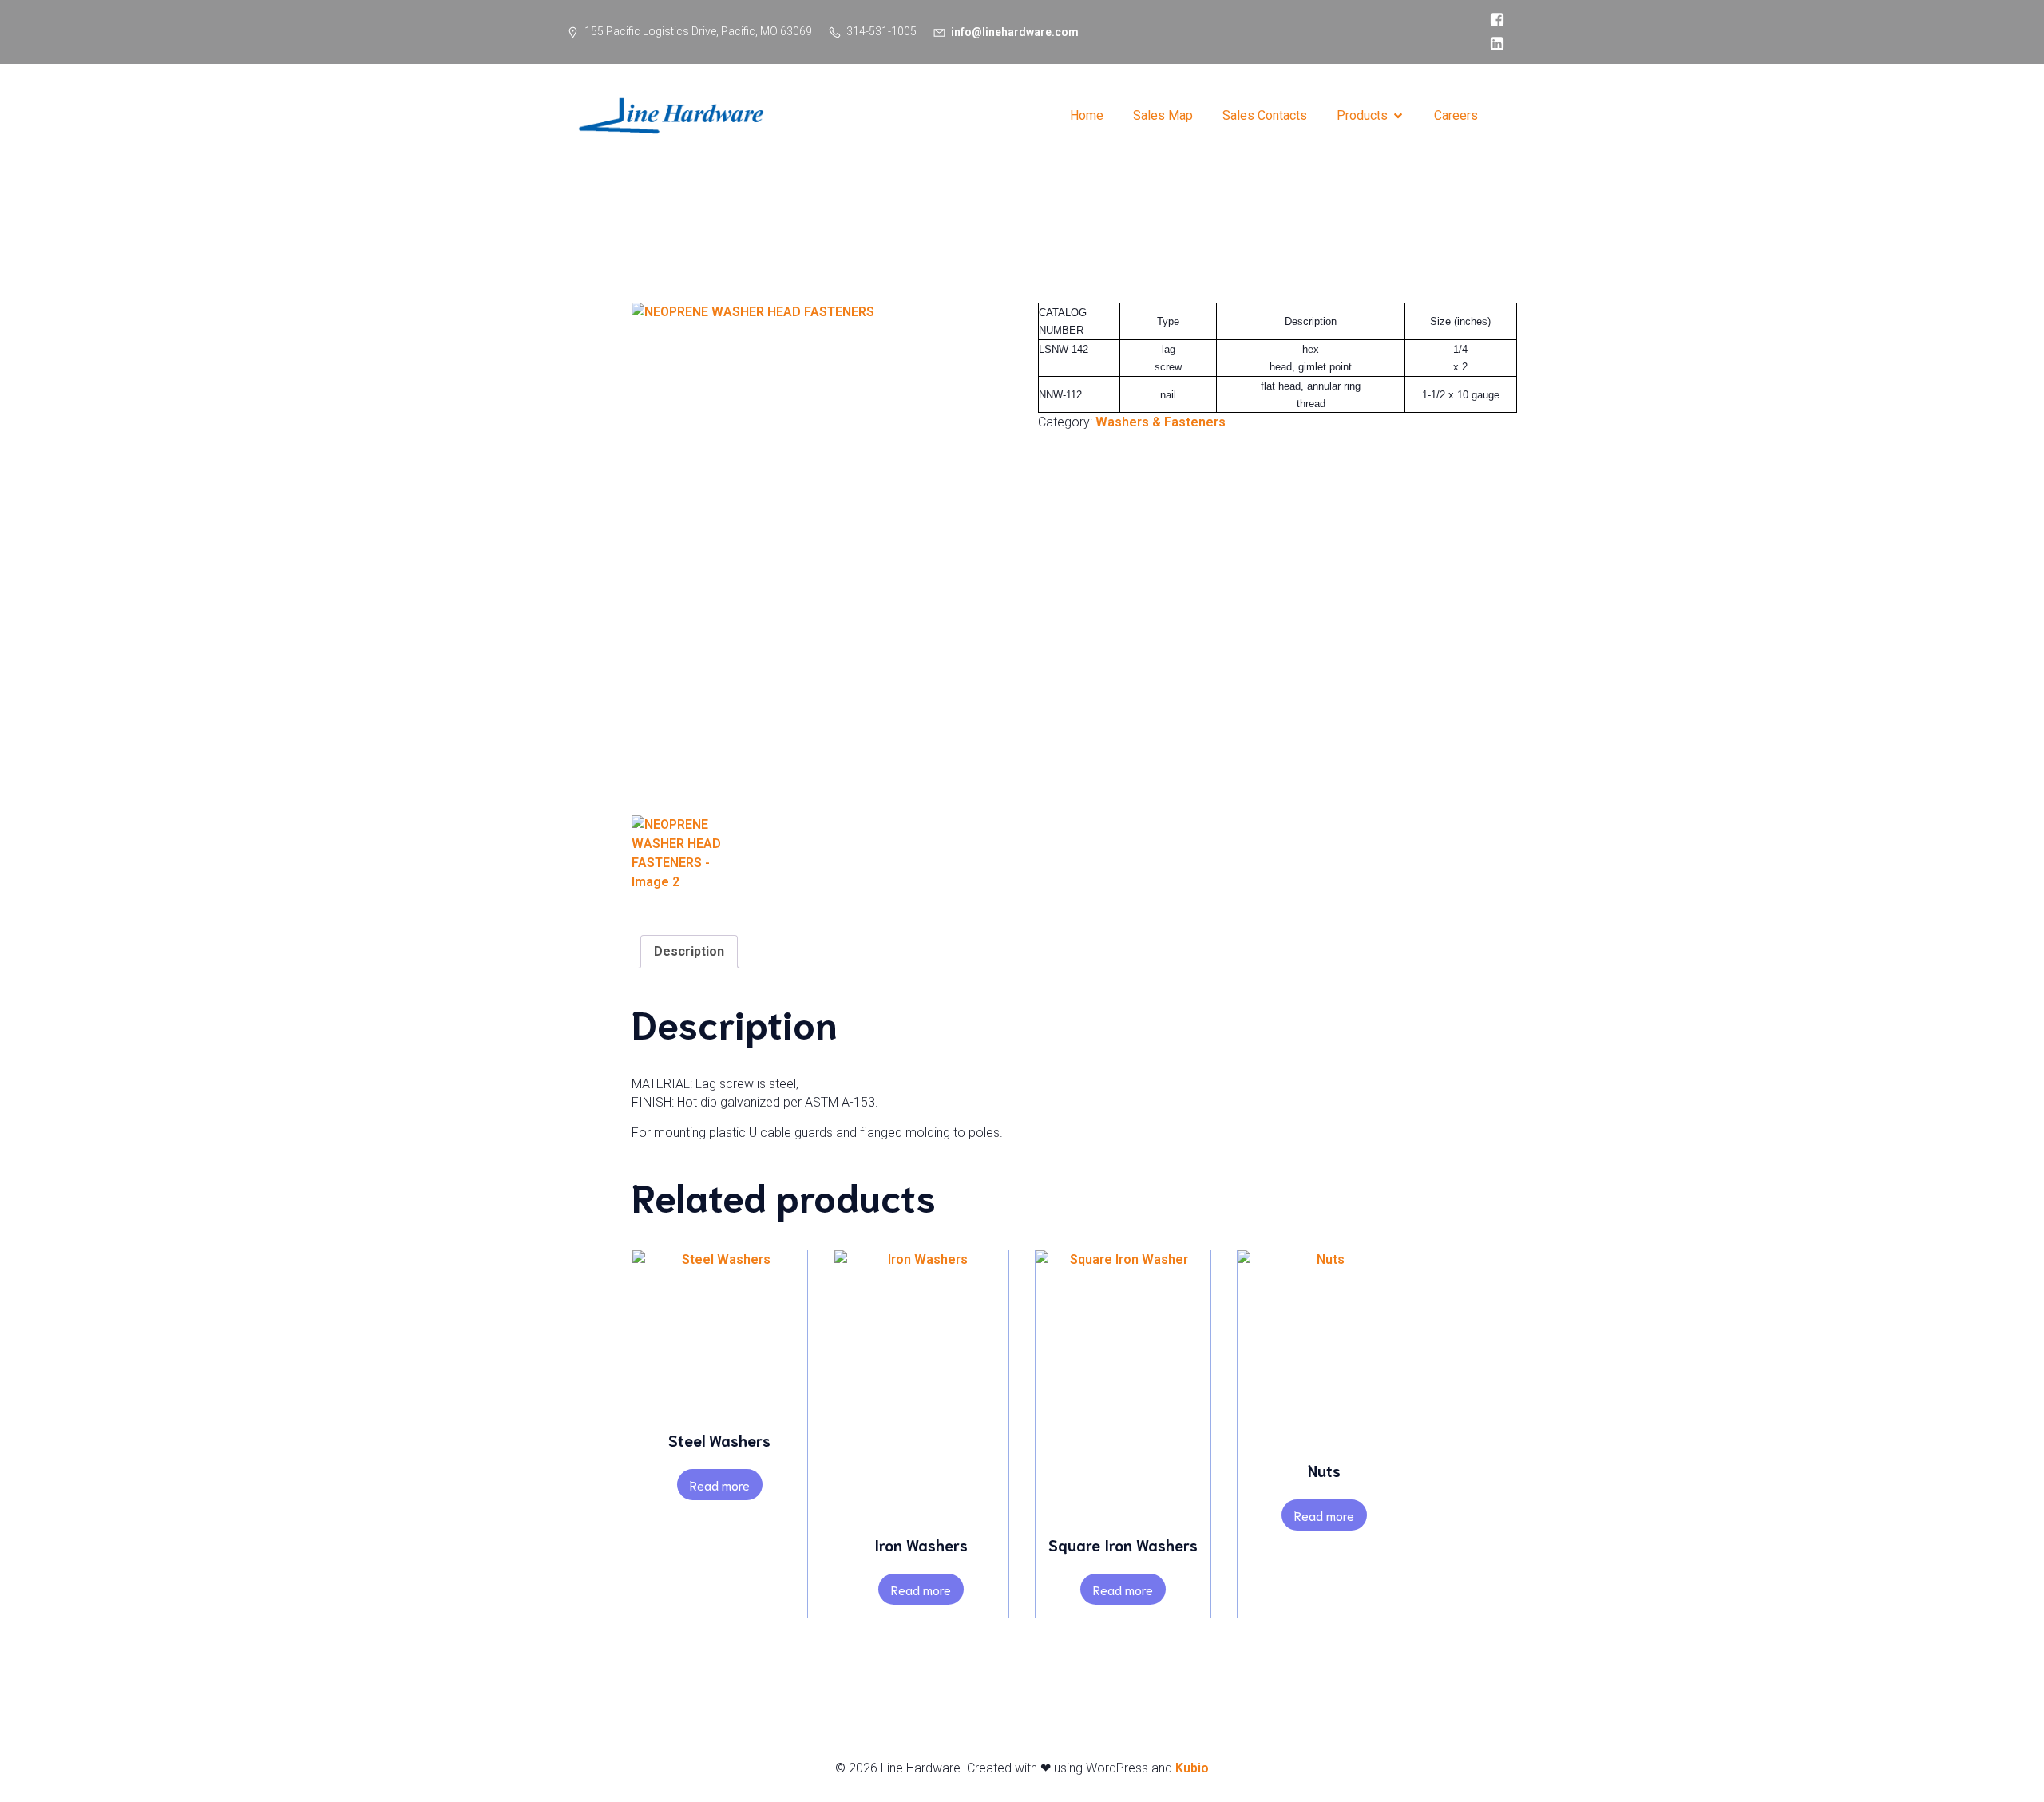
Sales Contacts (1265, 115)
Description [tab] (689, 951)
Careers (1456, 115)
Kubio (1192, 1768)
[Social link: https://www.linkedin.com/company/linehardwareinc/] (1493, 44)
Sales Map (1163, 115)
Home (1087, 115)
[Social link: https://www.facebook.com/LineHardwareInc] (1493, 20)
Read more (720, 1485)
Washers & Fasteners (1161, 422)
